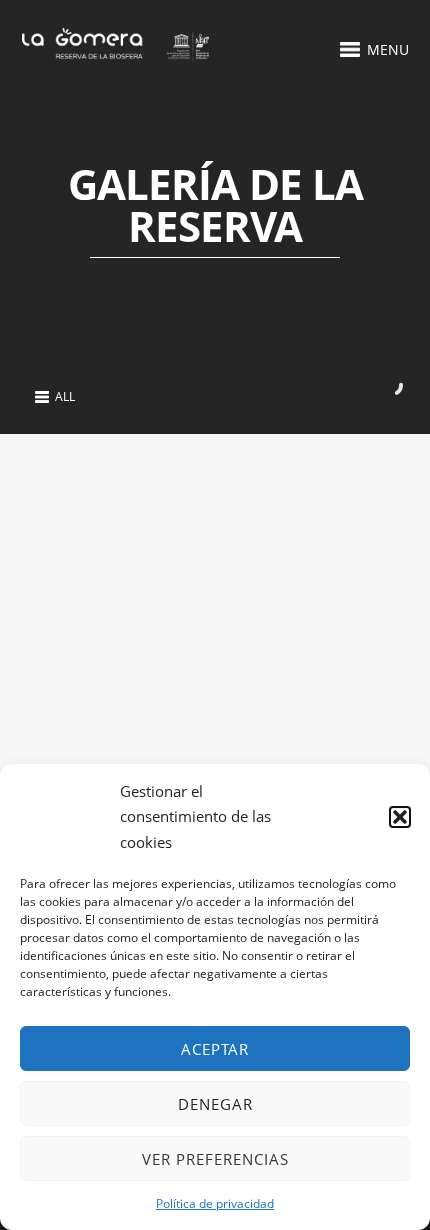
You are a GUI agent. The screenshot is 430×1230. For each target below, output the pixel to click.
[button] (400, 817)
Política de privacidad (215, 1203)
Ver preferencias (215, 1159)
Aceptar (215, 1049)
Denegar (215, 1104)
